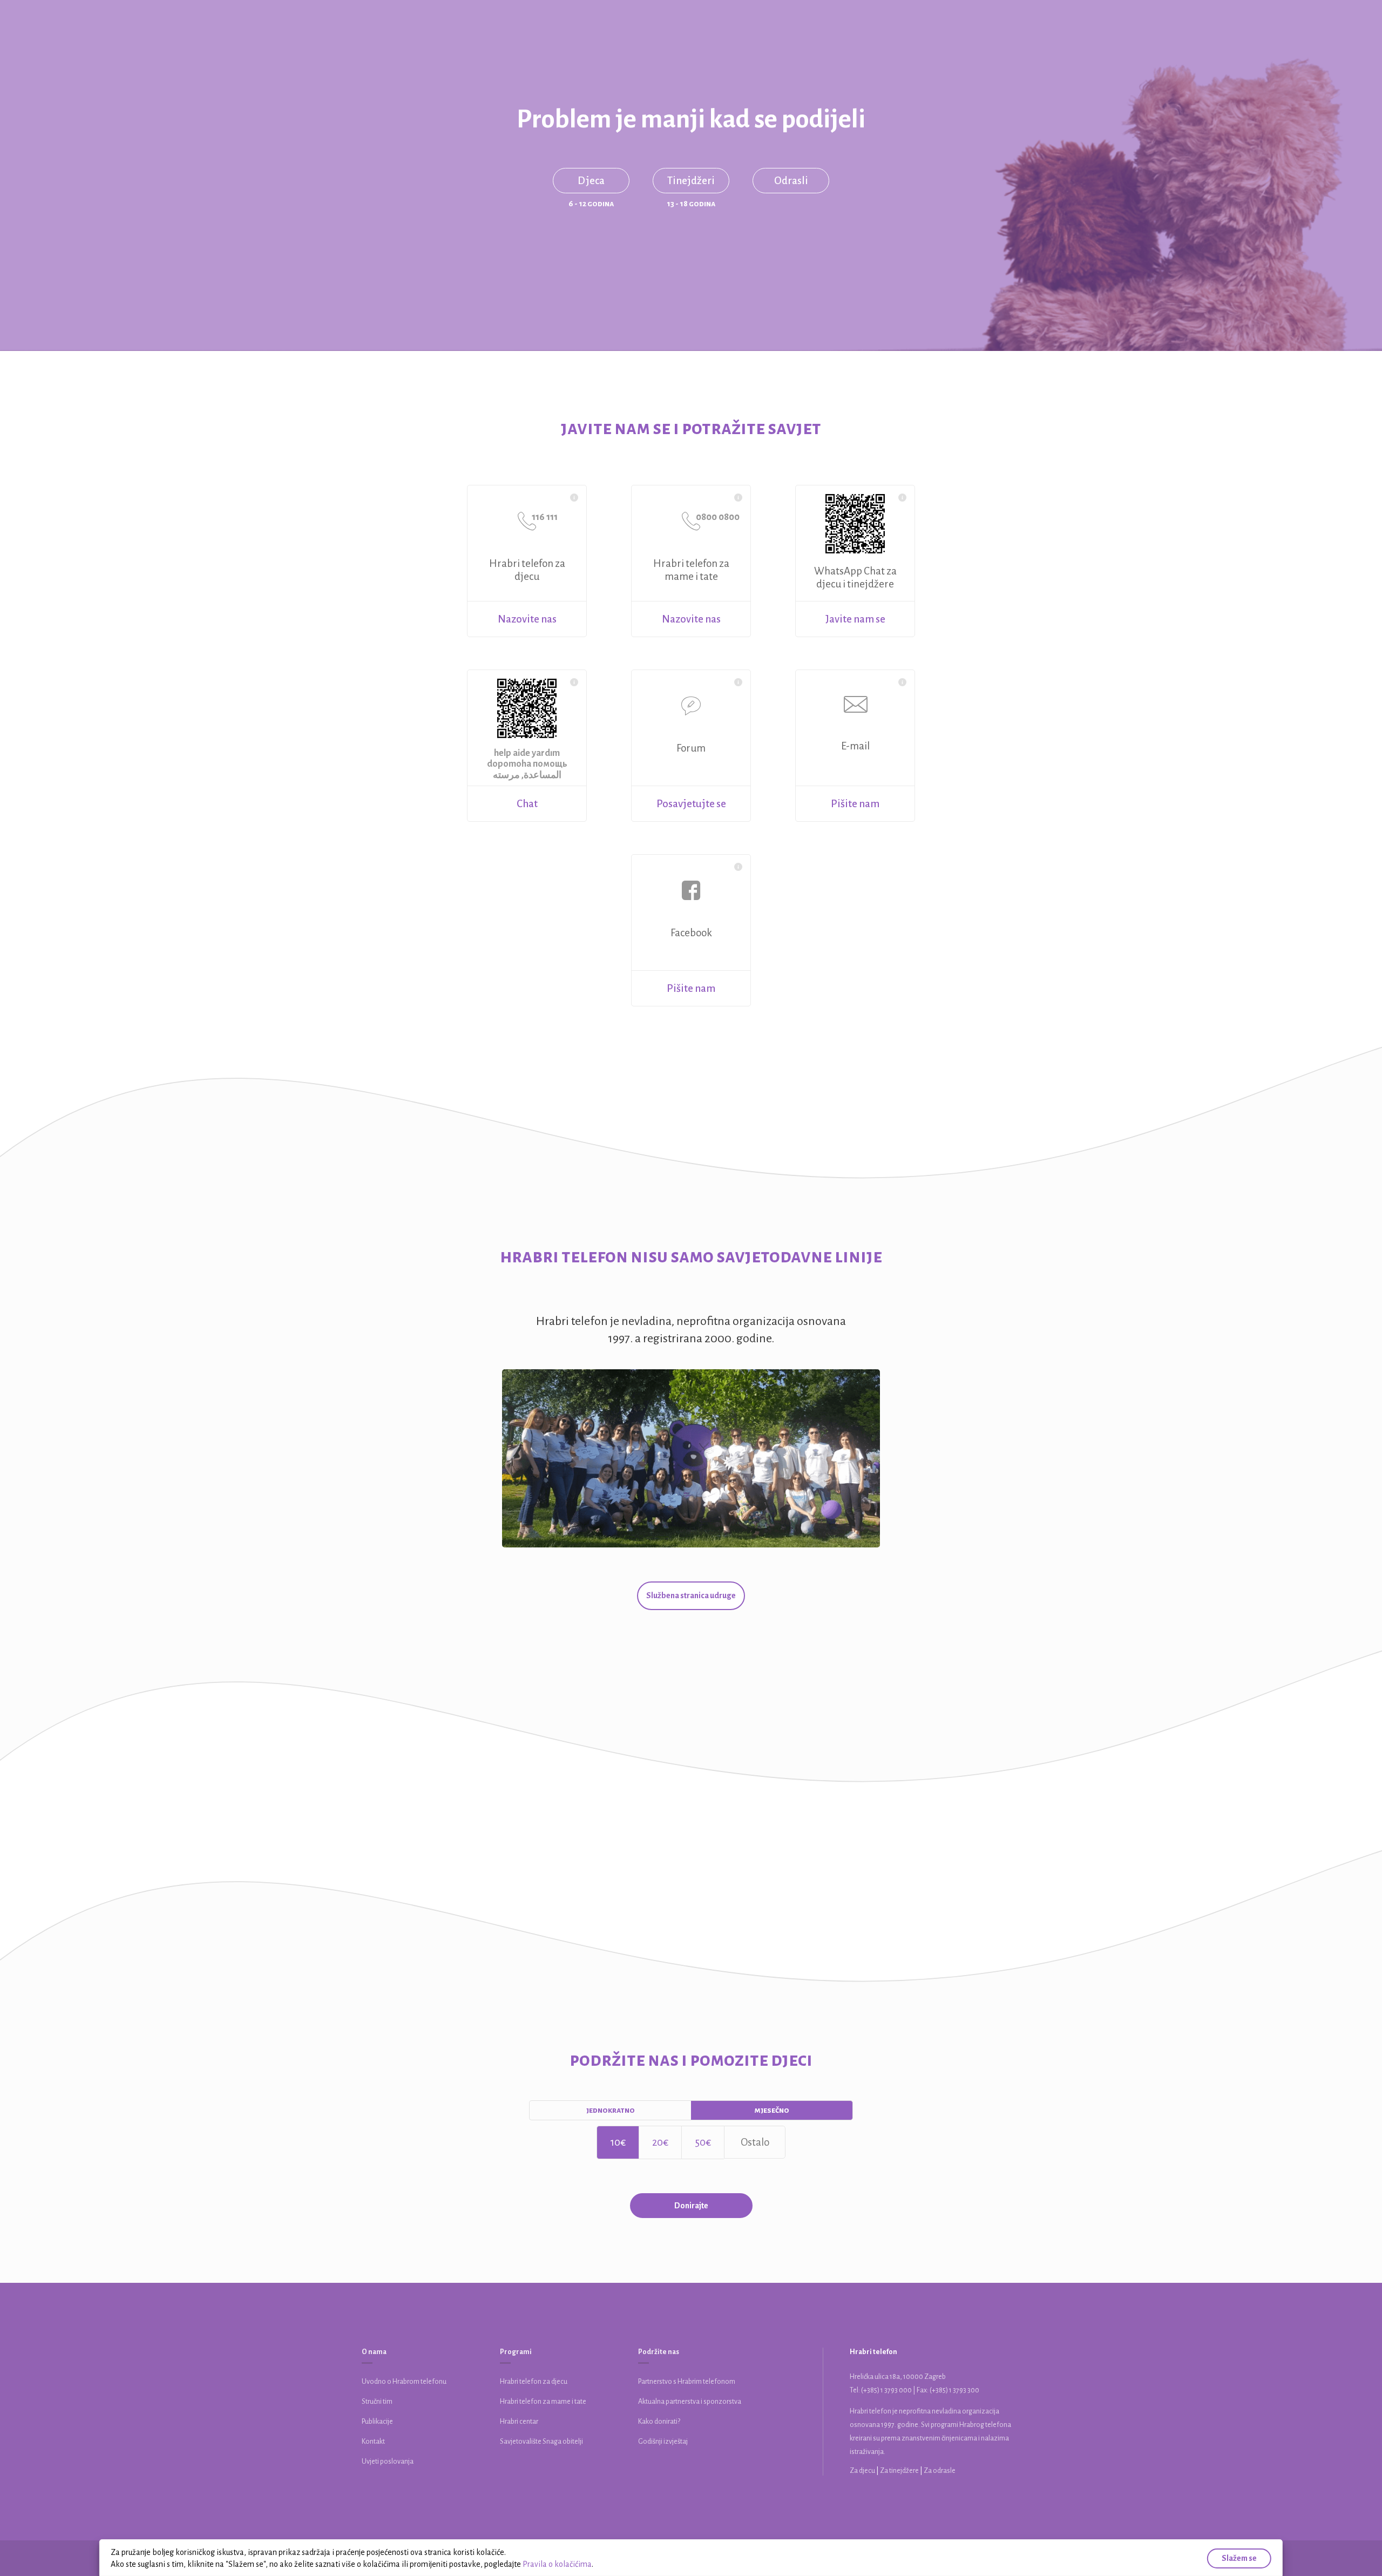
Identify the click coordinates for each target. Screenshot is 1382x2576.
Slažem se (1239, 2558)
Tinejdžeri (691, 181)
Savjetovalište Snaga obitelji (541, 2442)
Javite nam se (855, 619)
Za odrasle (940, 2471)
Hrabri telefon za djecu (534, 2382)
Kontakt (373, 2442)
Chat (527, 804)
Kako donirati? (659, 2422)
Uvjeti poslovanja (388, 2462)
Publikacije (377, 2422)
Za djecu (863, 2471)
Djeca (591, 181)
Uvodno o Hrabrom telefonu (404, 2382)
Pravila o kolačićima (557, 2564)
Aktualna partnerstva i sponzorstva (690, 2402)
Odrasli (791, 181)
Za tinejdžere (900, 2471)
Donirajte (691, 2206)
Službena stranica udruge (691, 1595)
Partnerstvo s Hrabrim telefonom (687, 2382)
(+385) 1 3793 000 (886, 2390)
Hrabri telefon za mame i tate (543, 2402)
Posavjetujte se (691, 804)
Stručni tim (377, 2402)
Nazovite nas (527, 619)
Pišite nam (855, 804)
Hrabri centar (519, 2422)
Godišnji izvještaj (663, 2442)
